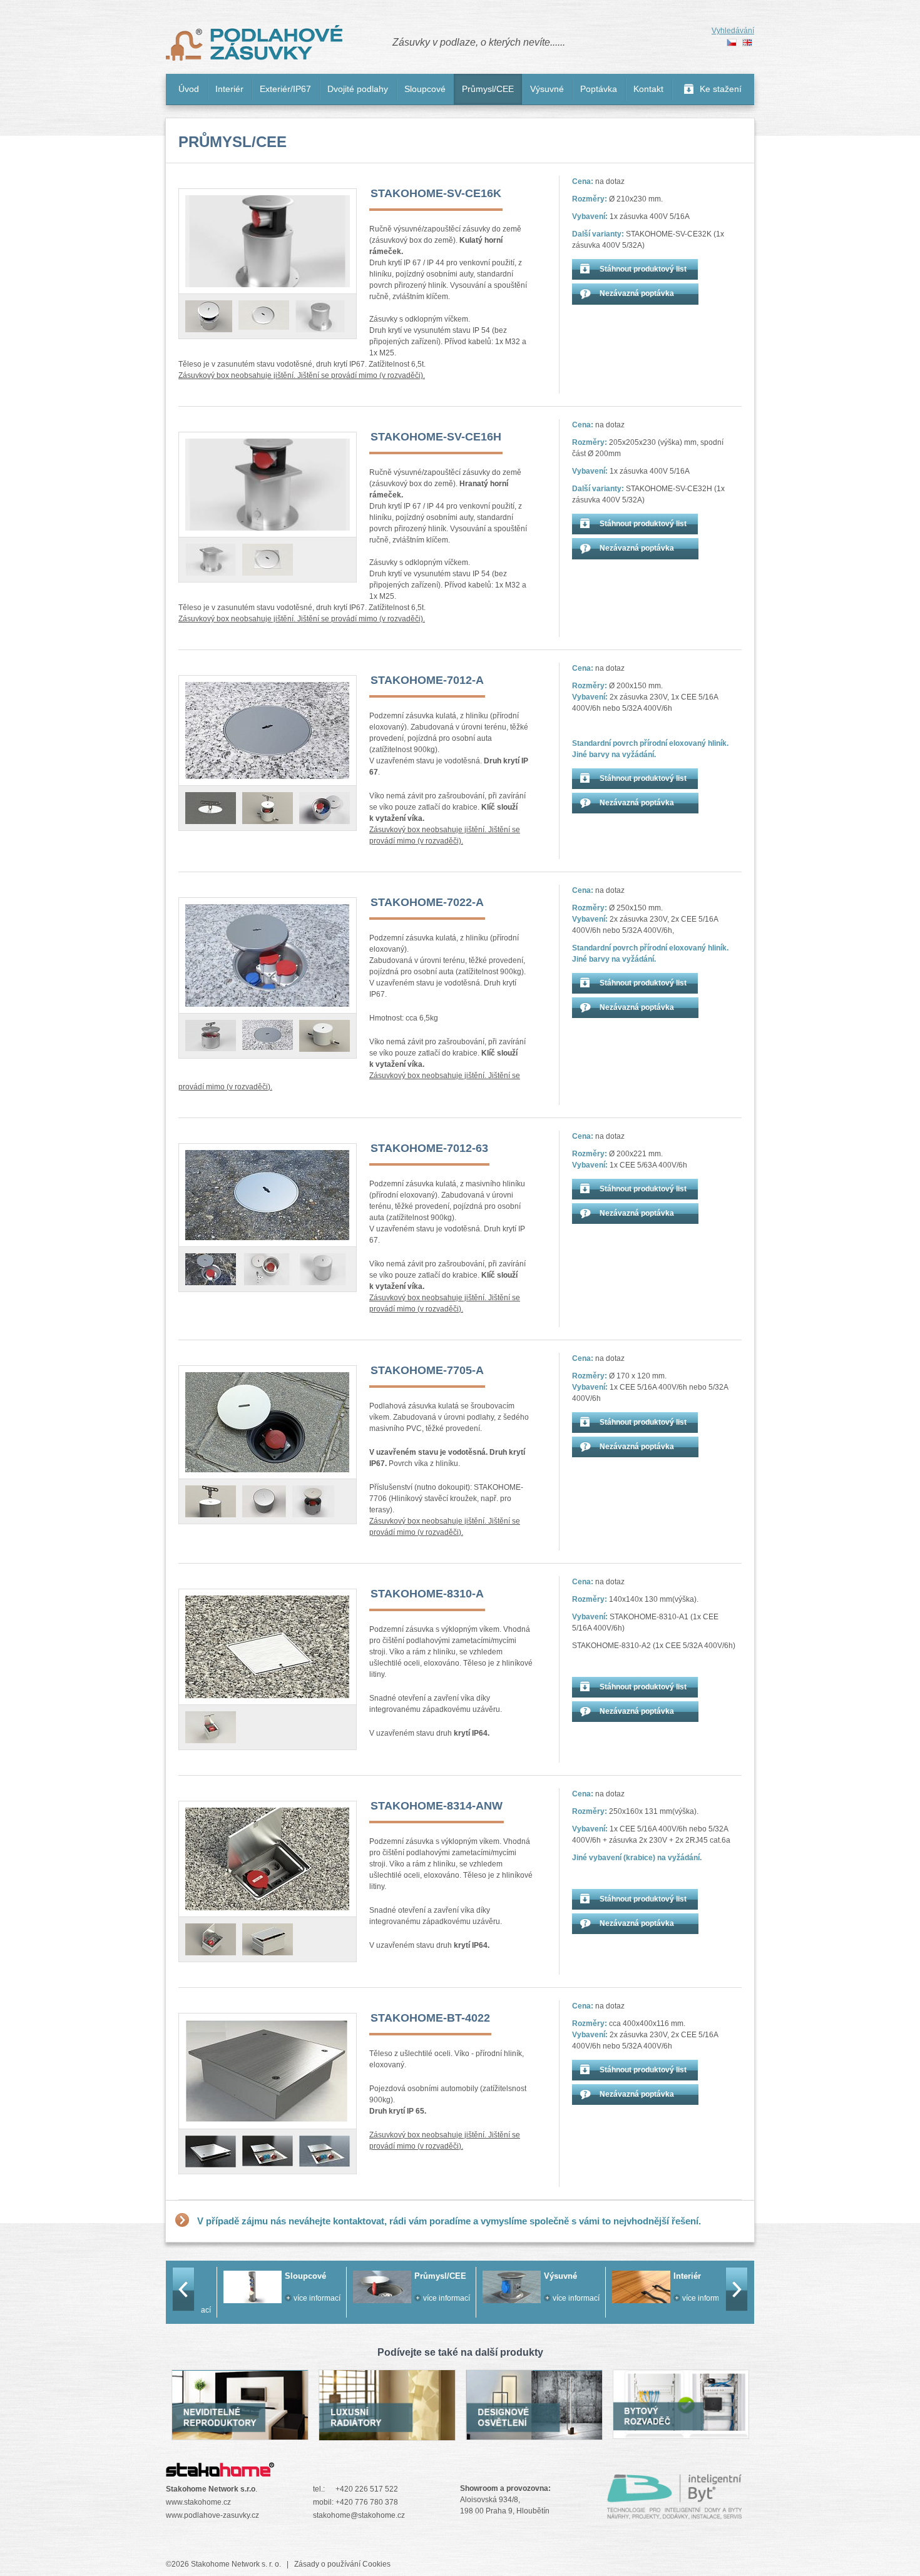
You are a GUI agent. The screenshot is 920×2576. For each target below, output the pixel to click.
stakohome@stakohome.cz (359, 2515)
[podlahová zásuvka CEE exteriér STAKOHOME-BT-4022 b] (268, 2151)
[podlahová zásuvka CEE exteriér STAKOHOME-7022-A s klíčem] (211, 1036)
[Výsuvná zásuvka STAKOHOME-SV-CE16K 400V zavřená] (264, 315)
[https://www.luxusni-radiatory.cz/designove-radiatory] (387, 2434)
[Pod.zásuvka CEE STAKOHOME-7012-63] (268, 1195)
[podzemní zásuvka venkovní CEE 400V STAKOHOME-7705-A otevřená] (314, 1501)
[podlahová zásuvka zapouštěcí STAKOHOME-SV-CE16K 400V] (268, 241)
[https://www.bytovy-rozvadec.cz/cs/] (681, 2432)
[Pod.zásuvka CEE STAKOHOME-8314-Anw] (268, 1859)
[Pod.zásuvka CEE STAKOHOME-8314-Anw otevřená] (211, 1939)
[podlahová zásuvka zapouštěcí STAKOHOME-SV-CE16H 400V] (268, 485)
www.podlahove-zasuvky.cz (212, 2515)
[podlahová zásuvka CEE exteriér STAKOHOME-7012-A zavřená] (211, 808)
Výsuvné (547, 89)
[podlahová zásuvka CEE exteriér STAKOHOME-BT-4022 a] (211, 2151)
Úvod (189, 89)
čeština (732, 43)
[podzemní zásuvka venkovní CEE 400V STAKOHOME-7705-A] (211, 1501)
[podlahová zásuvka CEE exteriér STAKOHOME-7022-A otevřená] (268, 955)
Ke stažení (721, 89)
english (747, 43)
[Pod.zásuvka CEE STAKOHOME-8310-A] (268, 1647)
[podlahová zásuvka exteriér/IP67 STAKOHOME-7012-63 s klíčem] (267, 1269)
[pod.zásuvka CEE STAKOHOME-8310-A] (211, 1727)
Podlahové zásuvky (254, 43)
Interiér (229, 89)
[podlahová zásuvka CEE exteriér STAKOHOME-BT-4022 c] (325, 2151)
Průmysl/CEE (488, 89)
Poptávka (599, 89)
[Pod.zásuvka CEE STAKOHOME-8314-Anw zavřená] (268, 1939)
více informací (301, 2298)
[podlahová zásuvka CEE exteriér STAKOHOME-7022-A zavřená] (268, 1035)
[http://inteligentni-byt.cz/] (675, 2513)
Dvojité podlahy (358, 89)
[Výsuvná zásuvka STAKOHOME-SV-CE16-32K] (321, 316)
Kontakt (648, 89)
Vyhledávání (733, 31)
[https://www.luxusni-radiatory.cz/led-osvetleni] (534, 2433)
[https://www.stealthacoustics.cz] (240, 2433)
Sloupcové (425, 89)
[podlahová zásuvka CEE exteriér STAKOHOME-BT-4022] (268, 2071)
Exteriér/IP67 (285, 89)
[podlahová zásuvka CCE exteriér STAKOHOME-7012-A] (268, 731)
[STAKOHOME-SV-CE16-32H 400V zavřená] (211, 560)
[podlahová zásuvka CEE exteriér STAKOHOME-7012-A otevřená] (268, 808)
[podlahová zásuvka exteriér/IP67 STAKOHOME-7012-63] (211, 1269)
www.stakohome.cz (198, 2502)
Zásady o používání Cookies (342, 2564)
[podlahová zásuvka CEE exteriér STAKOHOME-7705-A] (268, 1422)
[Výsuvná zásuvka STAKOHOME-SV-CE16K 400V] (209, 316)
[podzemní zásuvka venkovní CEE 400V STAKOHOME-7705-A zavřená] (264, 1501)
